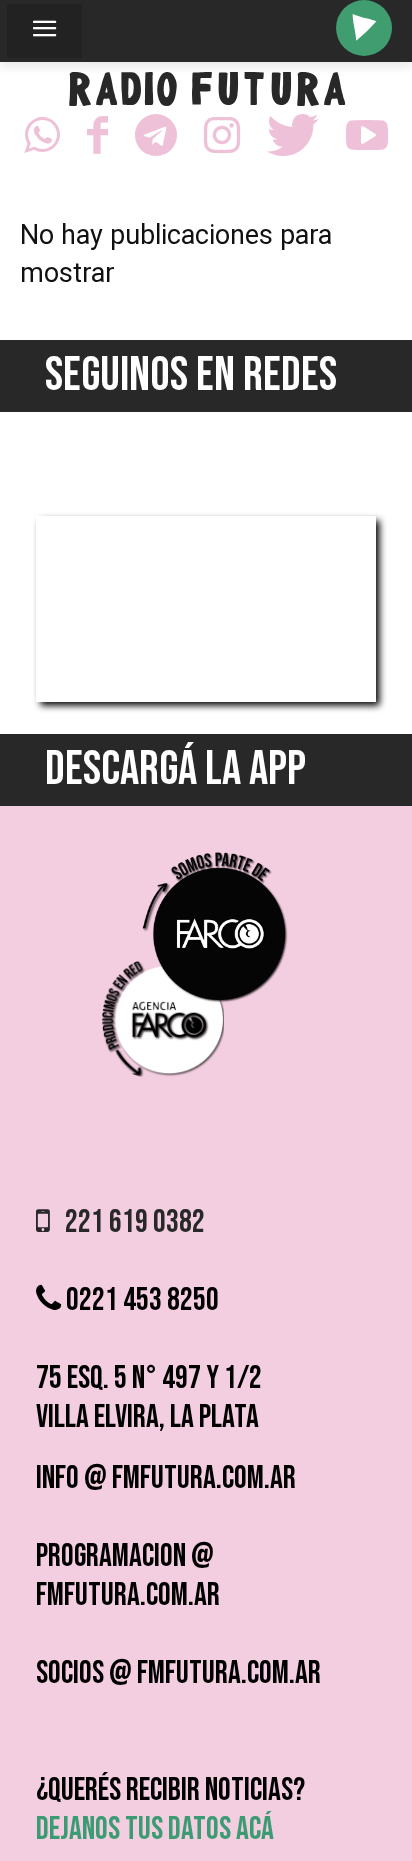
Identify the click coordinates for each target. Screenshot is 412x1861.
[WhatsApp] (42, 141)
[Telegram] (156, 141)
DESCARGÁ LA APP (175, 769)
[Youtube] (367, 141)
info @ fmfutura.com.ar (166, 1478)
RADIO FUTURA (206, 94)
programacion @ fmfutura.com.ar (128, 1576)
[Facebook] (97, 141)
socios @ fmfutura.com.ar (178, 1673)
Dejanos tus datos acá (155, 1829)
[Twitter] (293, 141)
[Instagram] (222, 141)
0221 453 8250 (140, 1300)
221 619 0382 (127, 1222)
